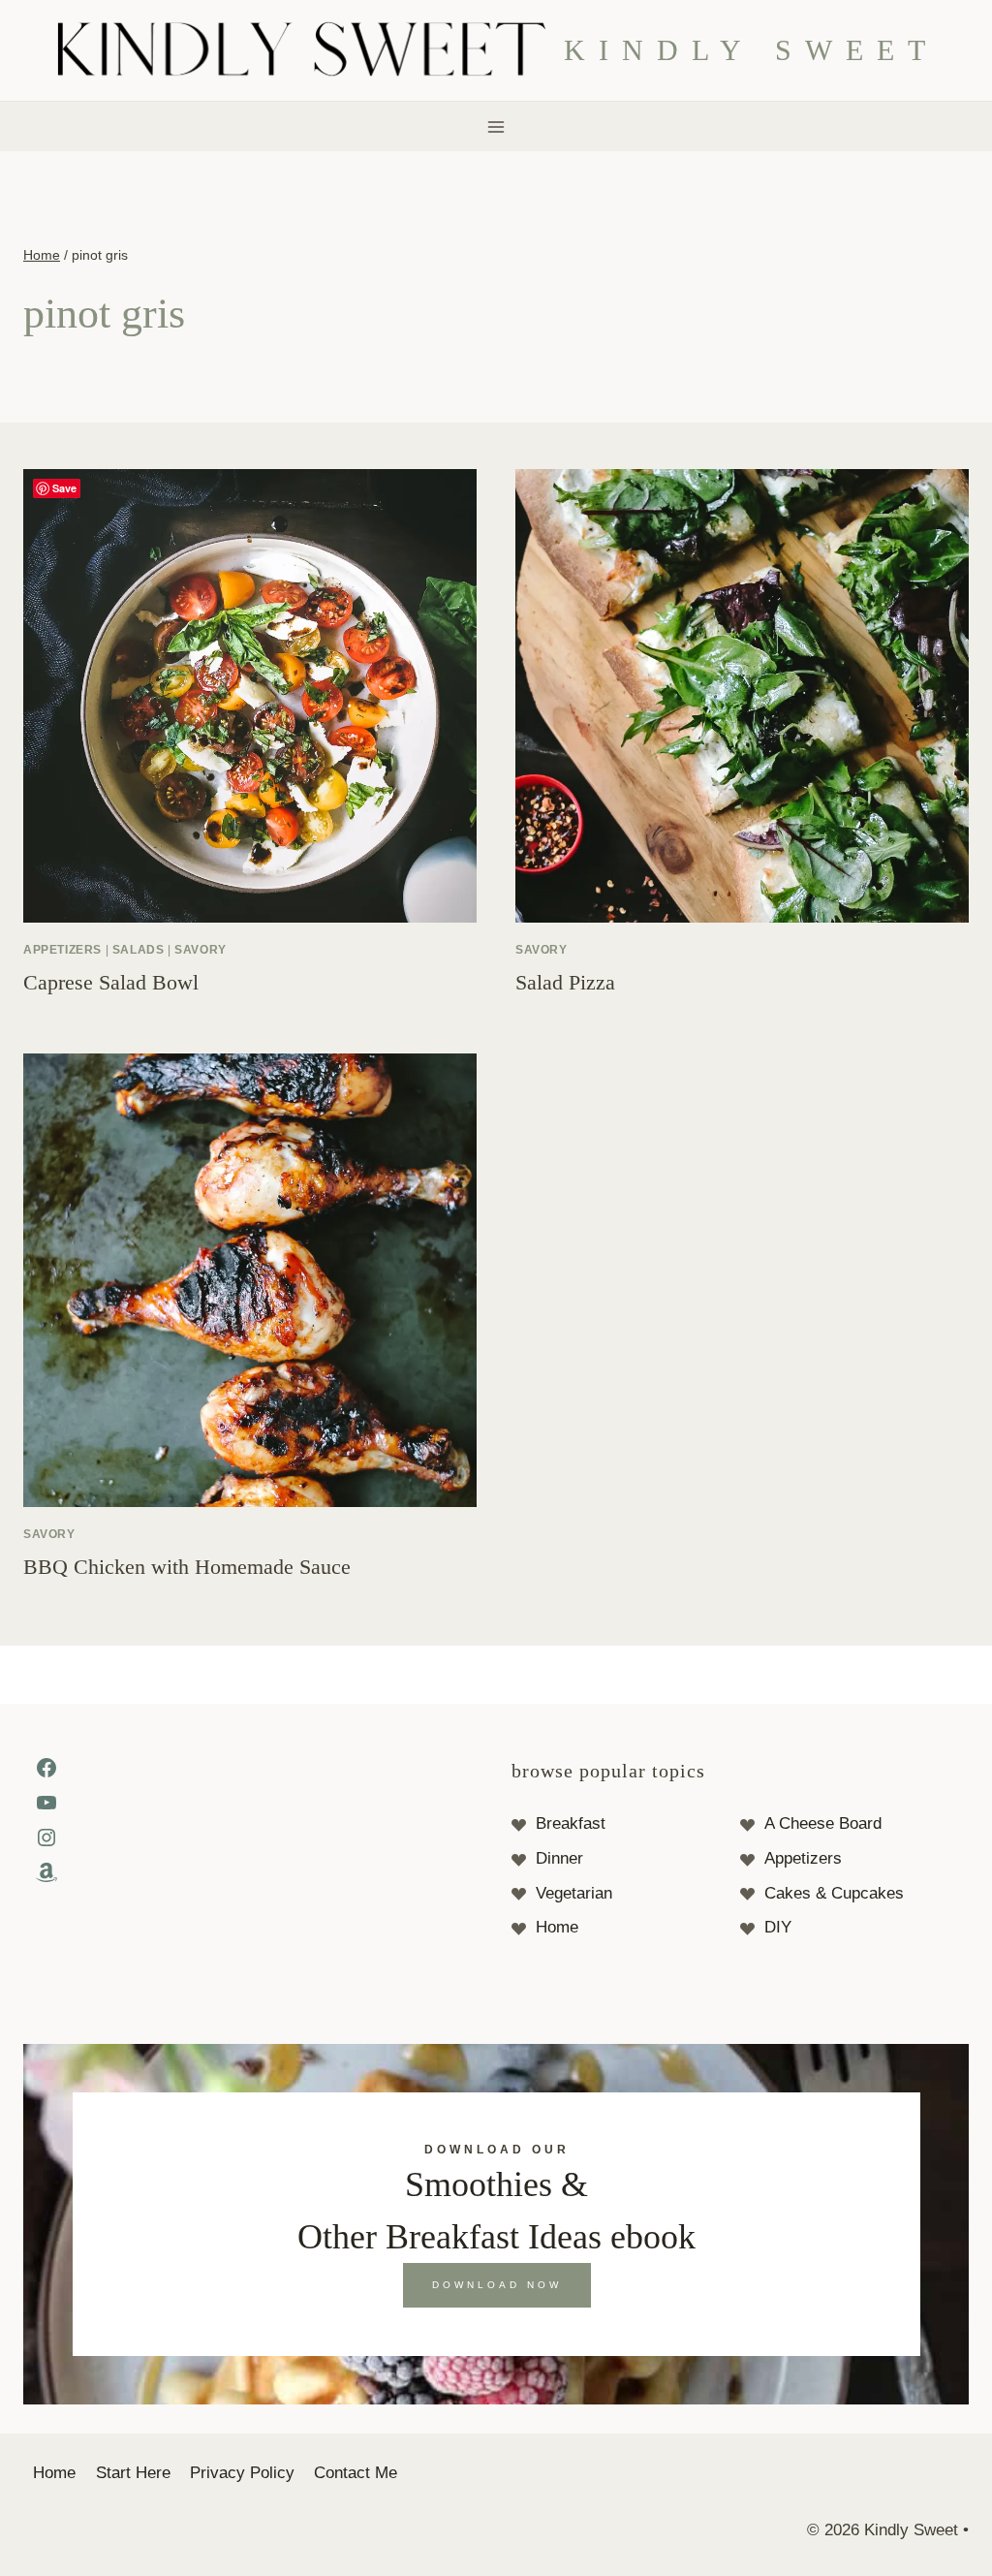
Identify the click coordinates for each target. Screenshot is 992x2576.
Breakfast (571, 1823)
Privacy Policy (242, 2473)
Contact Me (356, 2473)
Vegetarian (574, 1893)
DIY (778, 1927)
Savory (201, 950)
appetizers (62, 950)
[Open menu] (496, 126)
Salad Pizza (565, 982)
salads (139, 950)
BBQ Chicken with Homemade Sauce (187, 1567)
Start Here (133, 2473)
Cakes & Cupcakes (834, 1893)
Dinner (559, 1858)
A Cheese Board (823, 1823)
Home (557, 1927)
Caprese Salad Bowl (111, 982)
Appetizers (803, 1858)
